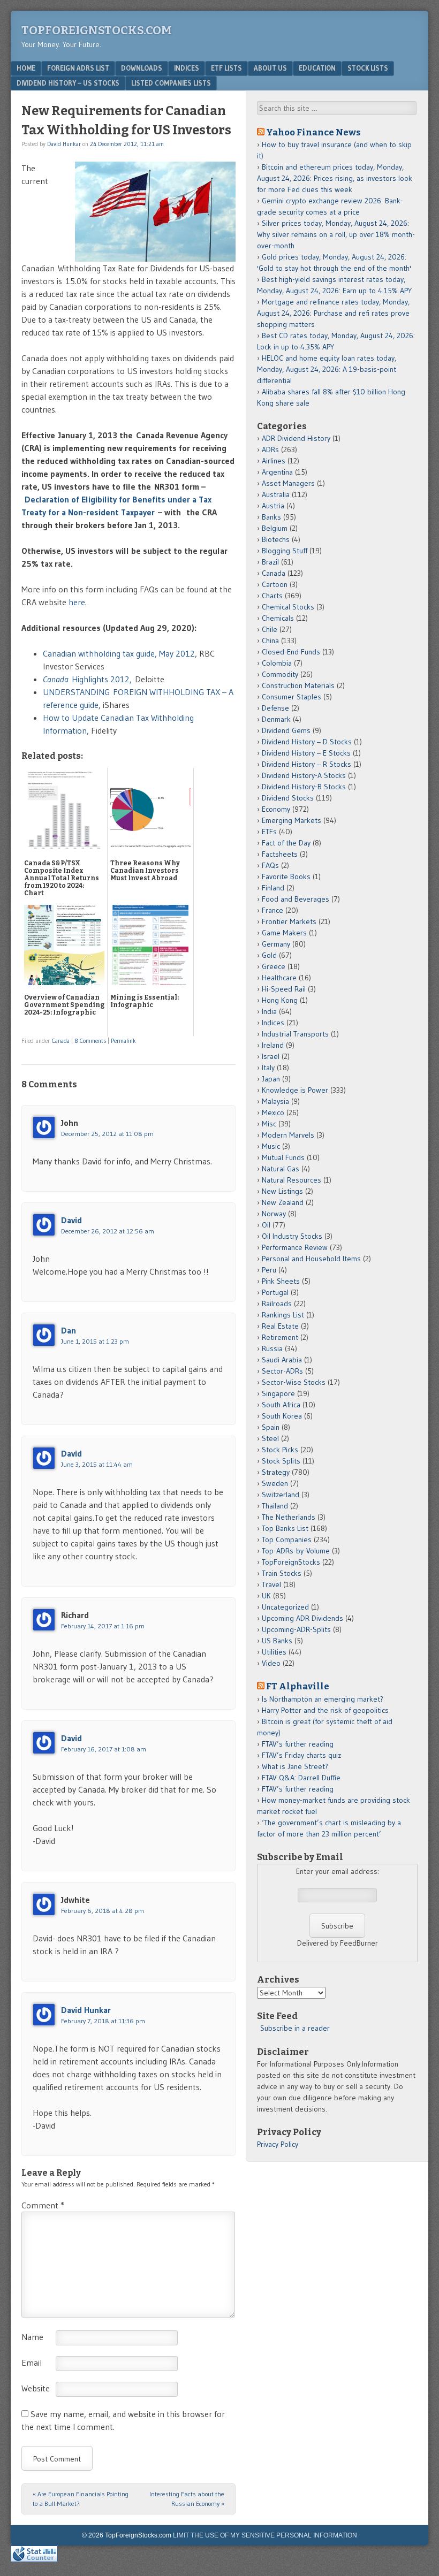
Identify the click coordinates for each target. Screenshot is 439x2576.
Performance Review (295, 1247)
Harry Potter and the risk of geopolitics (325, 1710)
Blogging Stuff (285, 551)
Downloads (142, 68)
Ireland (273, 1045)
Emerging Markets (292, 820)
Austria (273, 506)
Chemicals (278, 618)
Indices (187, 68)
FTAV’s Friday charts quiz (301, 1755)
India (269, 1011)
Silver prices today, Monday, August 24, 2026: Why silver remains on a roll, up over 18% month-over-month (336, 234)
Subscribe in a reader (295, 2028)
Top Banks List (285, 1528)
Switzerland (281, 1495)
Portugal (275, 1292)
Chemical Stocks (288, 607)
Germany (276, 944)
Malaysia (275, 1101)
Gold (269, 955)
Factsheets (280, 854)
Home (26, 68)
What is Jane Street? (295, 1766)
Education (317, 68)
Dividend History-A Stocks (304, 775)
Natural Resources (292, 1180)
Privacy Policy (278, 2144)
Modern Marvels (288, 1135)
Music (271, 1146)
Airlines (274, 461)
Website (36, 2388)
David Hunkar (64, 144)
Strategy (276, 1472)
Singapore (278, 1393)
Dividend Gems (286, 730)
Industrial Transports (295, 1034)
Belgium (275, 528)
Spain (271, 1427)
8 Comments (90, 1041)
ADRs (270, 449)
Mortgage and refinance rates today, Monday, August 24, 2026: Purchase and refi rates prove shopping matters (333, 313)
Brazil (270, 562)
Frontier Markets (289, 921)
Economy (276, 809)
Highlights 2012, (87, 679)
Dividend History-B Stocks (304, 787)
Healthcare (279, 978)
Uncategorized (285, 1607)
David (71, 1220)
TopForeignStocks (291, 1562)
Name (32, 2337)
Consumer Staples (292, 697)
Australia (276, 494)
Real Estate (280, 1326)
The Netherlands (289, 1517)
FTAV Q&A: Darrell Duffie (301, 1778)
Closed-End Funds (291, 652)
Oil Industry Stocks (292, 1236)
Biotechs (276, 539)
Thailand (275, 1506)
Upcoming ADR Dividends (302, 1618)
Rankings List (283, 1315)
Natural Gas (281, 1169)
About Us (270, 68)
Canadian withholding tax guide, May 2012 (119, 653)
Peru (269, 1270)
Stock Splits (281, 1461)
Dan (69, 1330)
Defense (275, 708)
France (273, 910)
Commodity (280, 674)
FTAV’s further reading (298, 1744)
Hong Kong (280, 1000)
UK (266, 1596)
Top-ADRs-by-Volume (296, 1551)
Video (271, 1663)
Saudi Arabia (282, 1360)
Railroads (277, 1304)
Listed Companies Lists (171, 83)
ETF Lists (226, 68)
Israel (271, 1056)
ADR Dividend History (296, 438)
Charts (272, 596)
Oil (266, 1225)
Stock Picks (280, 1450)
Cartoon (275, 584)
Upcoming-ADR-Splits (296, 1629)
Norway (274, 1214)
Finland (273, 888)
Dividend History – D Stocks (307, 742)
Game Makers (284, 933)
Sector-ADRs (282, 1371)
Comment (43, 2205)
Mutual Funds (283, 1157)
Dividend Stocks (288, 798)
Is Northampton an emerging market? (323, 1699)
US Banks (277, 1641)
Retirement (280, 1337)
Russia (272, 1348)
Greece (274, 966)
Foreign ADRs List (78, 68)
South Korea (282, 1416)
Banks (271, 517)
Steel (270, 1438)
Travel (271, 1584)
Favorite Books (286, 877)
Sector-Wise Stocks (294, 1382)
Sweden (275, 1483)
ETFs (269, 832)
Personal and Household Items (311, 1259)
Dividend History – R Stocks (306, 764)
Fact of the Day (286, 843)
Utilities (274, 1652)
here (77, 602)
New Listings (282, 1191)
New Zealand (283, 1202)
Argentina (277, 472)
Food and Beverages (296, 899)
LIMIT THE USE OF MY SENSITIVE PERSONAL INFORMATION (265, 2535)
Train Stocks (282, 1573)
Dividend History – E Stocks (306, 753)
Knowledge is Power (295, 1090)
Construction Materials (298, 685)
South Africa (281, 1405)
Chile (270, 629)
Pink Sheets (281, 1281)
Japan (271, 1079)
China (270, 641)
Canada (61, 1041)
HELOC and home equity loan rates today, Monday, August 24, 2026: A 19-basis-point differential (327, 369)
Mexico (273, 1112)
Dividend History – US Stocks (68, 83)
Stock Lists (368, 68)
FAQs (270, 865)
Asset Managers (288, 483)
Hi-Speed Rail (284, 989)
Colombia (277, 663)
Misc (269, 1124)
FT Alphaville (298, 1686)
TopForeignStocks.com (97, 30)
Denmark (276, 719)
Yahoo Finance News (313, 132)
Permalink (123, 1041)
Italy (268, 1068)
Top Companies (287, 1539)
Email (32, 2362)
